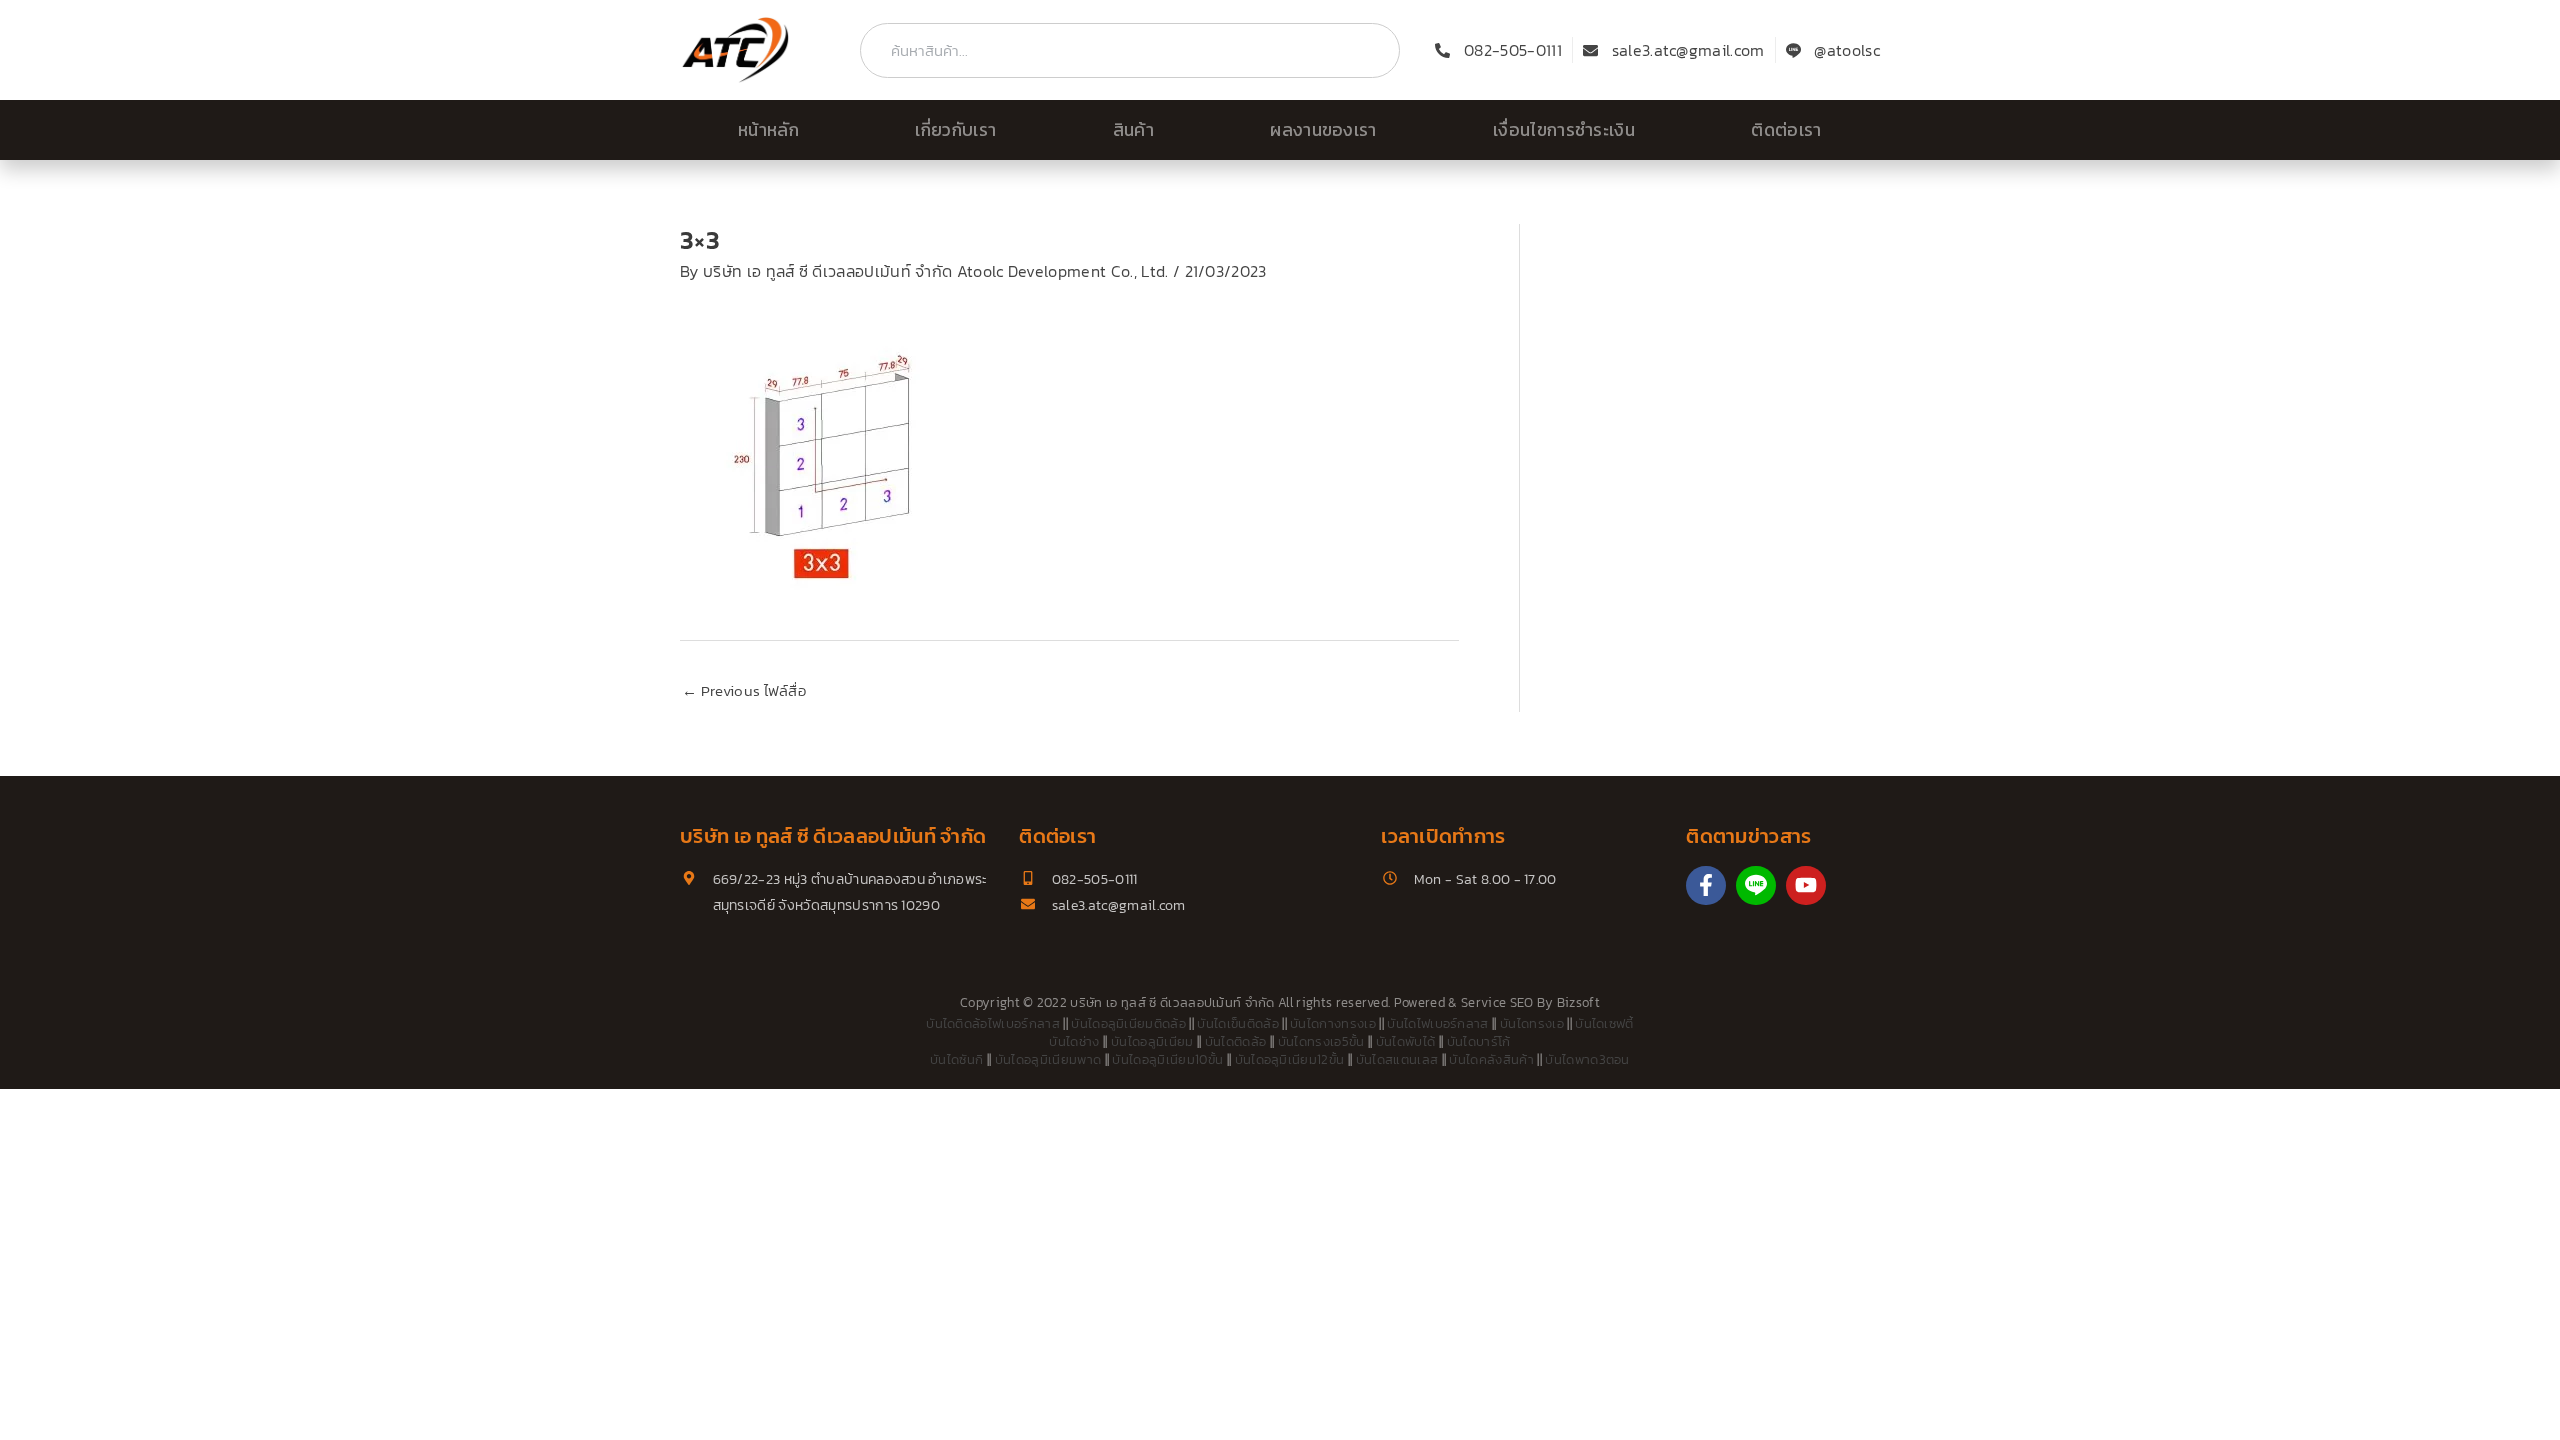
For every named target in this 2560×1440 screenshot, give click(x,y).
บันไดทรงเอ (1532, 1023)
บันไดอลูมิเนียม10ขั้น (1167, 1059)
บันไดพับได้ (1406, 1041)
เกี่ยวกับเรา (955, 130)
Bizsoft (1578, 1002)
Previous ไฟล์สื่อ (744, 690)
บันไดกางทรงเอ (1333, 1023)
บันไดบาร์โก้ (1479, 1041)
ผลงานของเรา (1323, 130)
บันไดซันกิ (956, 1059)
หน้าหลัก (768, 130)
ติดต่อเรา (1786, 130)
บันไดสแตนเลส (1397, 1059)
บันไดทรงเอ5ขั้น (1321, 1041)
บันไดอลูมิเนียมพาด (1048, 1059)
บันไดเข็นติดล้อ (1238, 1023)
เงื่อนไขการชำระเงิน (1564, 130)
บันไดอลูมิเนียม (1152, 1041)
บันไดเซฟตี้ (1604, 1023)
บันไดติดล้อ (1236, 1041)
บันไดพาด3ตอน (1587, 1059)
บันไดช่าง (1074, 1041)
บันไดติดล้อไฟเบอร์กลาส (993, 1023)
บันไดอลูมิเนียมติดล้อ (1128, 1023)
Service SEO (1497, 1002)
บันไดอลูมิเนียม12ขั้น (1290, 1059)
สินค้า (1133, 130)
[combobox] (1130, 50)
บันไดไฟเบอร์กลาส (1437, 1023)
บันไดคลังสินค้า (1491, 1059)
